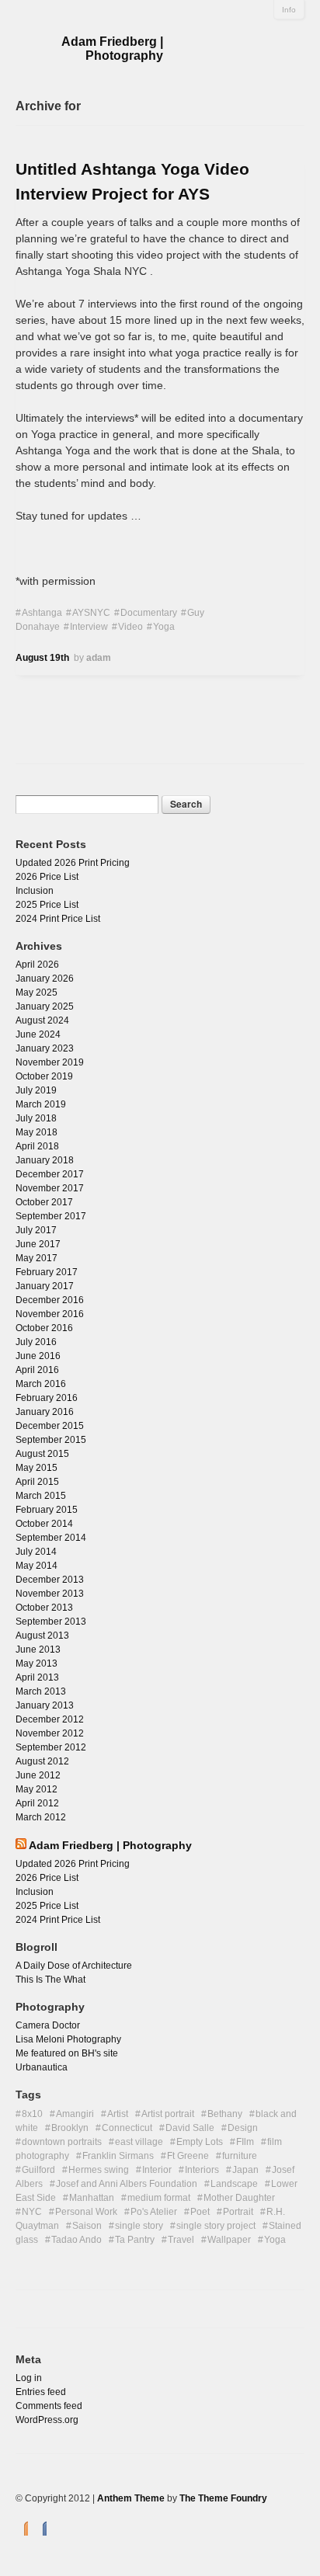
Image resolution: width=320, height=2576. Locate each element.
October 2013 (44, 1608)
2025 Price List (47, 905)
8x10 (32, 2114)
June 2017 (38, 1244)
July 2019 (36, 1090)
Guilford (38, 2170)
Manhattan (92, 2198)
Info (289, 10)
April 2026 (37, 965)
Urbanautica (42, 2067)
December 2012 (50, 1719)
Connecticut (127, 2128)
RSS (22, 2527)
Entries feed (41, 2392)
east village (139, 2142)
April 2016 (37, 1370)
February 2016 (47, 1398)
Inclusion (35, 891)
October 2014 (44, 1524)
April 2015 (37, 1482)
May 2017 (37, 1258)
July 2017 (36, 1230)
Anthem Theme (131, 2498)
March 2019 (41, 1104)
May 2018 (37, 1132)
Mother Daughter (239, 2198)
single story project (216, 2226)
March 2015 (41, 1496)
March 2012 (41, 1817)
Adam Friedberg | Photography (112, 49)
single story (139, 2226)
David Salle (190, 2128)
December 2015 (50, 1426)
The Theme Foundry (223, 2498)
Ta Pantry (135, 2240)
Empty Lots (200, 2142)
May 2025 (37, 993)
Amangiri (75, 2114)
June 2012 (38, 1775)
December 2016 (50, 1300)
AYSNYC (91, 613)
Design (243, 2128)
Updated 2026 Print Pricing (73, 863)
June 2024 (38, 1034)
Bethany (225, 2114)
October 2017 (44, 1202)
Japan (245, 2170)
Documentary (149, 613)
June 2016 (38, 1356)
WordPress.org (47, 2420)
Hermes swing (99, 2170)
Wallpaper (229, 2240)
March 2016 (41, 1384)
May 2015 (37, 1468)
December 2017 (50, 1174)
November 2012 (50, 1733)
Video (130, 627)
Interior (157, 2170)
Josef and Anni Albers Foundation (127, 2184)
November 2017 (50, 1188)
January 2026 (45, 979)
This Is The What (50, 1980)
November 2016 (50, 1314)
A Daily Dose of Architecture (74, 1966)
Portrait (238, 2212)
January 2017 (45, 1286)
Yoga (164, 627)
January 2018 (45, 1160)
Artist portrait (168, 2114)
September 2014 (51, 1538)
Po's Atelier (154, 2212)
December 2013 (50, 1580)
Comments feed (49, 2406)
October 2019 (44, 1076)
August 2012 (42, 1761)
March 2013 (41, 1691)
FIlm (245, 2142)
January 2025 (45, 1006)
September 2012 (51, 1747)
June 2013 (38, 1650)
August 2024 (42, 1020)
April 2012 (37, 1803)
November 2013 (50, 1594)
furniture (240, 2156)
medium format (159, 2198)
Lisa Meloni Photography (68, 2039)
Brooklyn (70, 2128)
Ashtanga (42, 613)
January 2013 (45, 1705)
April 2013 (37, 1677)
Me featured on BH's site (67, 2053)
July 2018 (36, 1118)
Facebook (40, 2527)
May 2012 (37, 1789)
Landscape (234, 2184)
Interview (89, 627)
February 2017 (47, 1272)
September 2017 (51, 1216)
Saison (87, 2226)
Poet (200, 2212)
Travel (181, 2240)
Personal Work (86, 2212)
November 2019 (50, 1062)
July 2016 (36, 1342)
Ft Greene (188, 2156)
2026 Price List (47, 877)
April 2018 (37, 1146)
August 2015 (42, 1454)
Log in (29, 2378)
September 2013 (51, 1622)
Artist (118, 2114)
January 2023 (45, 1048)
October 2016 (44, 1328)
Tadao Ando (77, 2240)
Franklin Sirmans (118, 2156)
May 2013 (37, 1663)
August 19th (42, 658)
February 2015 (47, 1510)
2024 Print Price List (58, 919)
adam (99, 658)
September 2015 (51, 1440)
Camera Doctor (48, 2025)
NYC (32, 2212)
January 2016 (45, 1412)
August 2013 (42, 1636)
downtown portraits (62, 2142)
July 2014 (36, 1552)
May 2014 (37, 1566)
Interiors (202, 2170)
